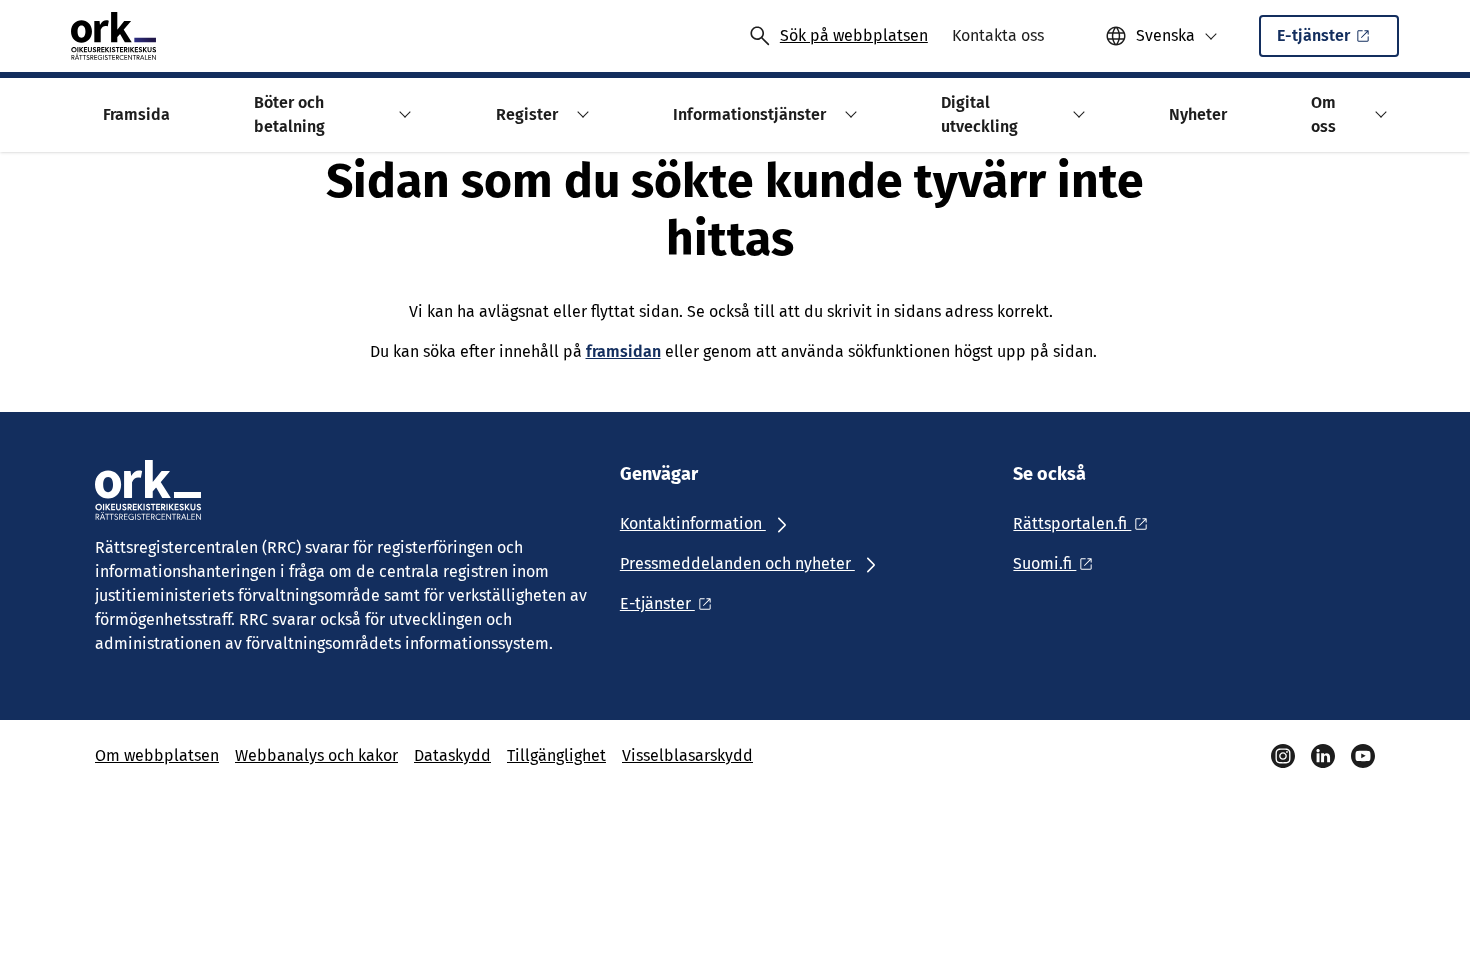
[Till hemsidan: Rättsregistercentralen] (113, 36)
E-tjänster (1313, 35)
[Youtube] (1363, 756)
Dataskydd (452, 755)
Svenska (1165, 35)
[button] (402, 114)
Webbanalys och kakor (316, 755)
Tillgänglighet (556, 755)
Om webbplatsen (157, 755)
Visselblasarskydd (687, 755)
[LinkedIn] (1323, 756)
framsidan (623, 351)
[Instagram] (1283, 756)
